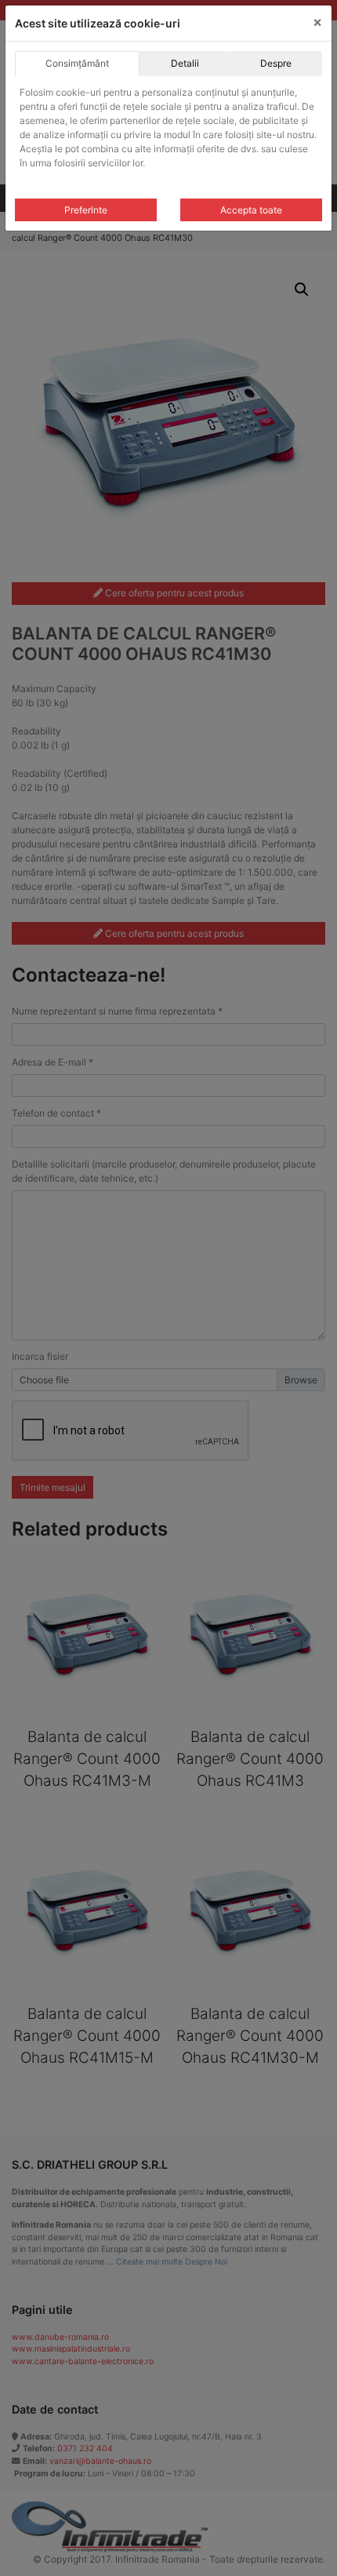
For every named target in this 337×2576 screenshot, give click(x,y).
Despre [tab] (276, 63)
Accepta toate (251, 210)
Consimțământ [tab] (77, 63)
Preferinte (86, 210)
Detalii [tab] (185, 63)
